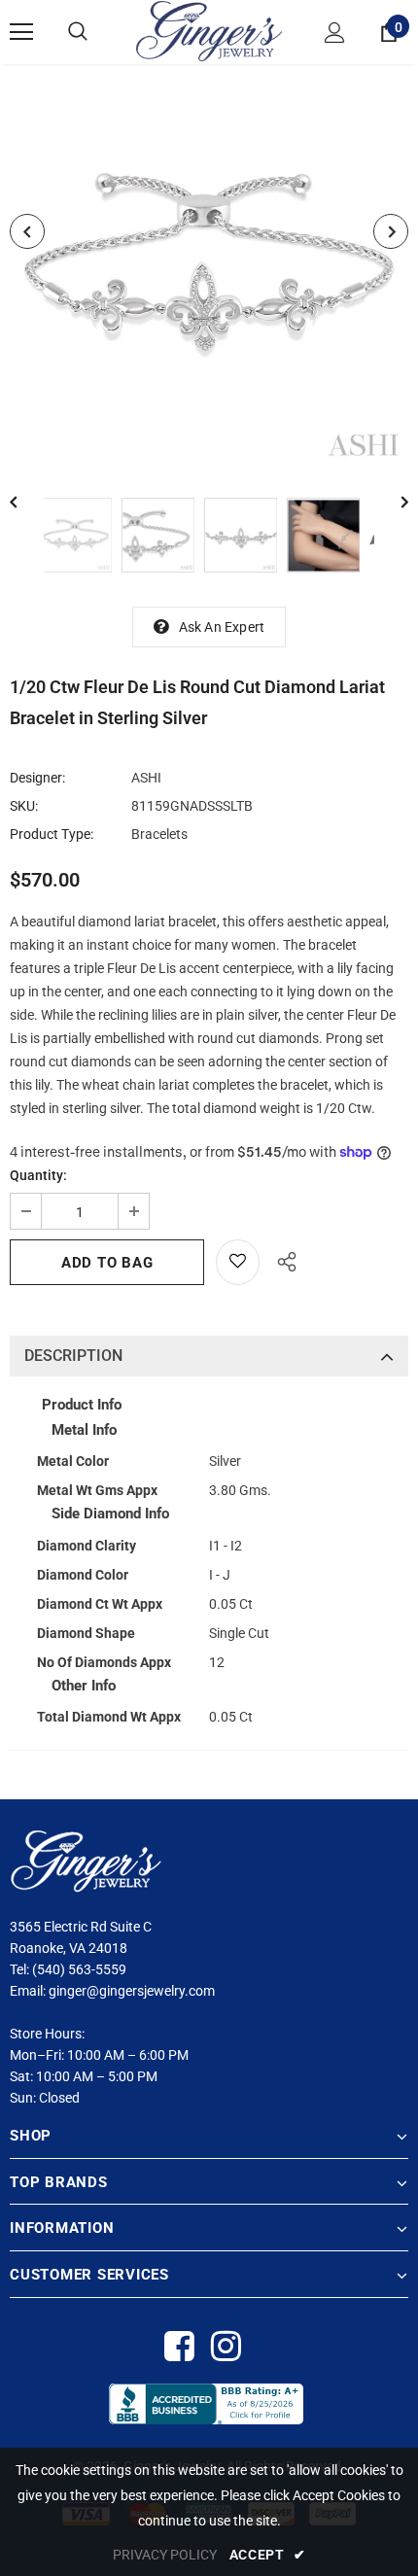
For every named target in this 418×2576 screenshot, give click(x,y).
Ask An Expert (222, 627)
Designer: (37, 778)
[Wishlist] (238, 1262)
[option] (209, 266)
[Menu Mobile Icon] (21, 32)
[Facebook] (178, 2347)
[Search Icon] (78, 32)
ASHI (146, 778)
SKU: (24, 806)
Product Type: (52, 834)
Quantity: (38, 1175)
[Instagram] (225, 2347)
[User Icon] (335, 33)
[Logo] (209, 31)
